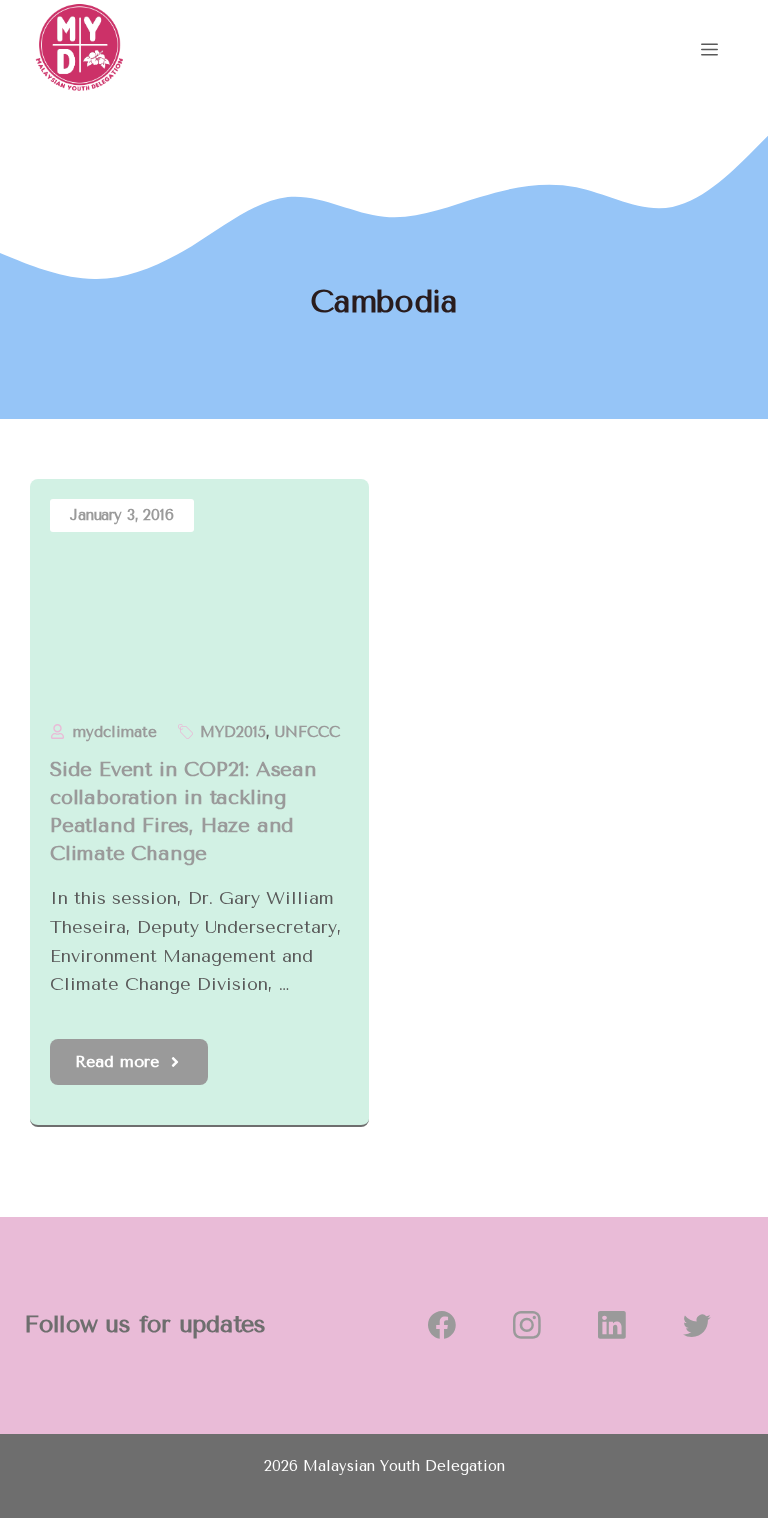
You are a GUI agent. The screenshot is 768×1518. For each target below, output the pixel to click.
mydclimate (115, 732)
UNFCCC (307, 732)
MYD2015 (233, 732)
